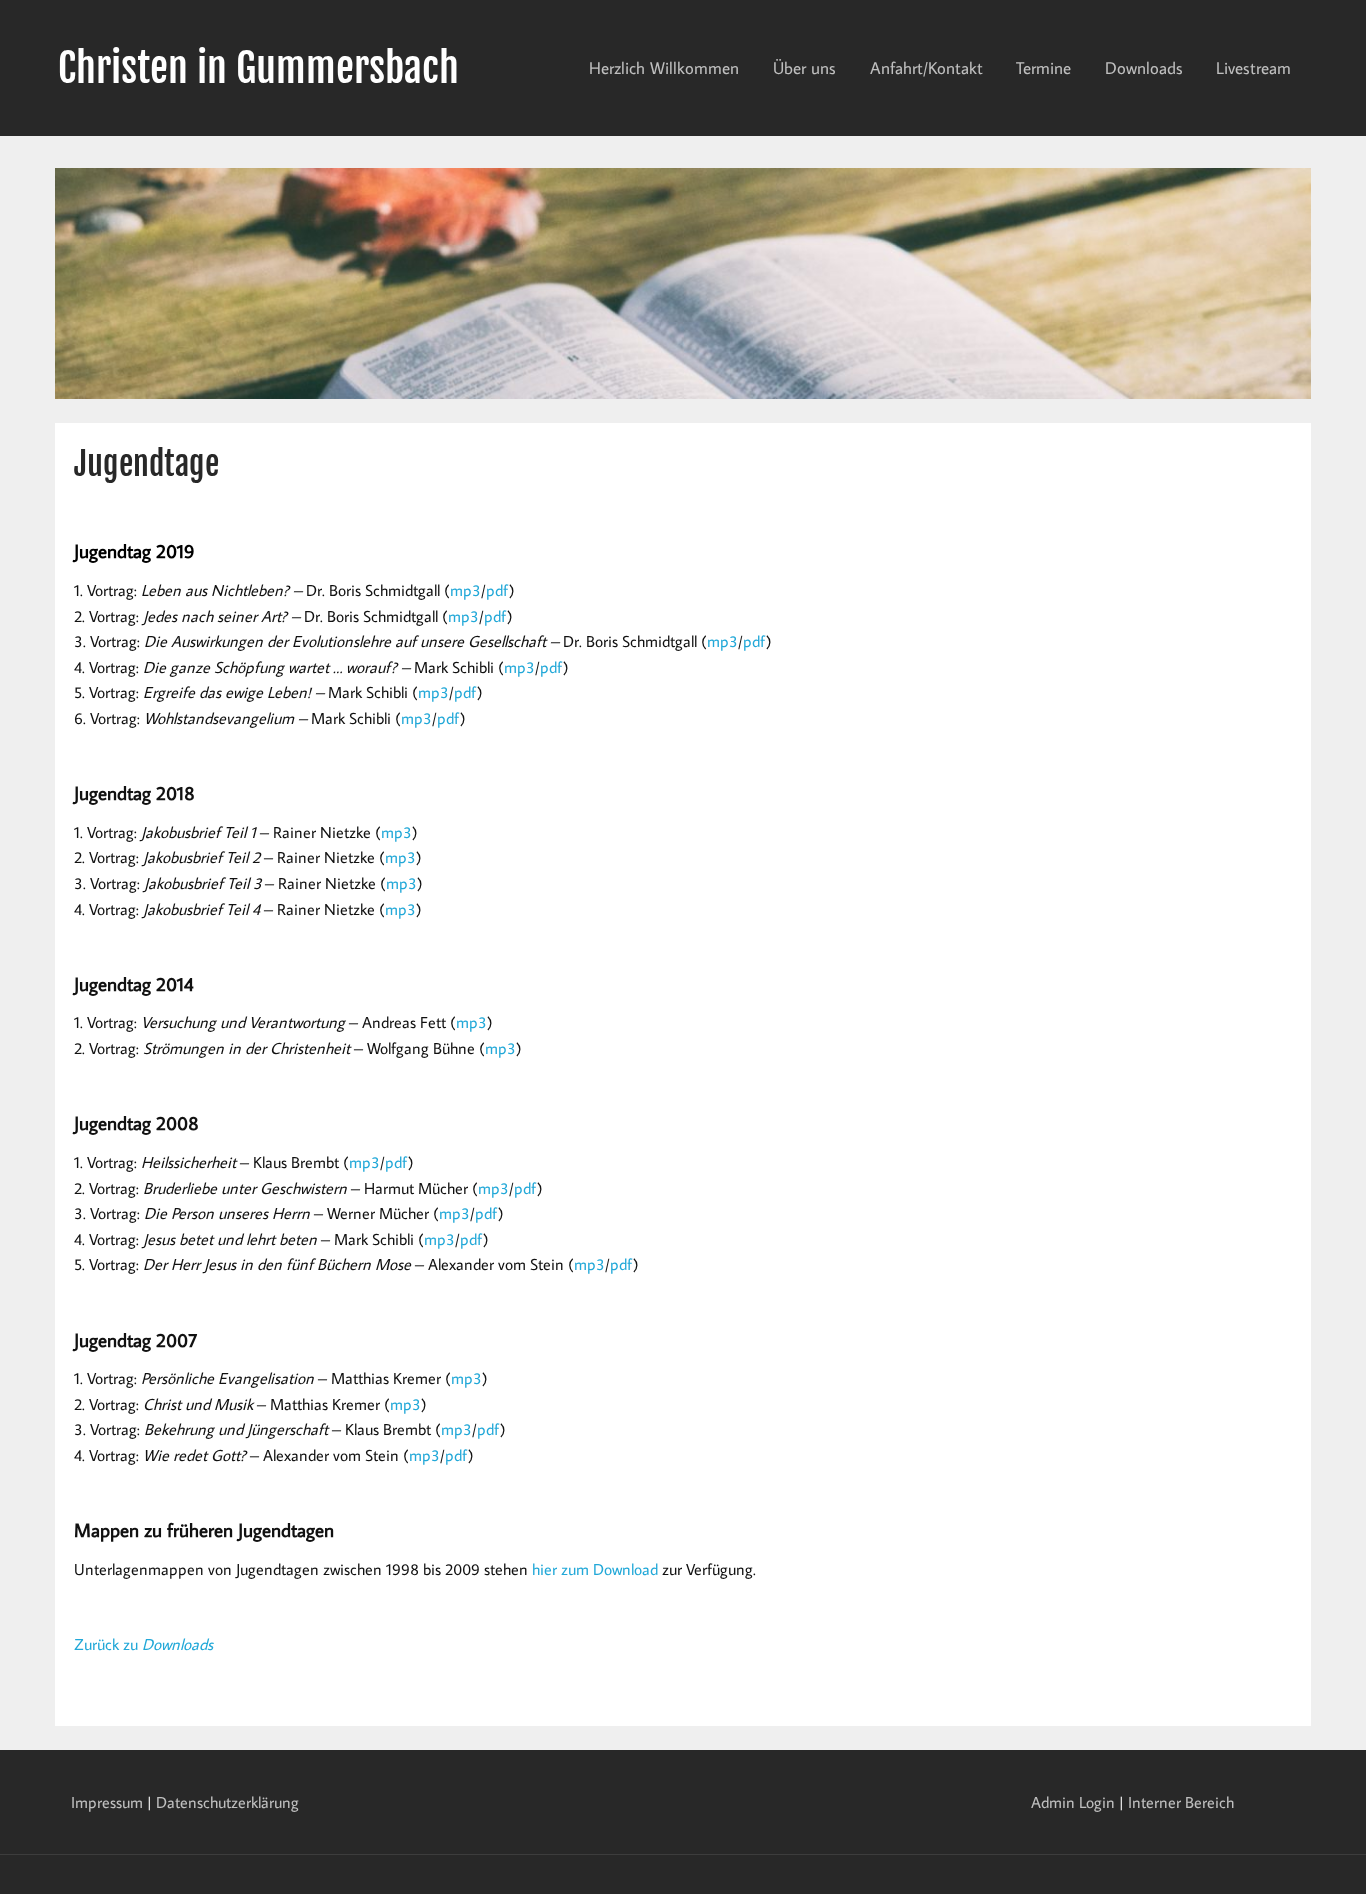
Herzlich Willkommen (664, 68)
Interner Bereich (1181, 1802)
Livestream (1253, 68)
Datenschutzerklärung (227, 1802)
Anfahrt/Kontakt (926, 68)
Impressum (107, 1802)
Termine (1043, 68)
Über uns (804, 68)
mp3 (465, 590)
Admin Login (1073, 1802)
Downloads (1144, 68)
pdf (497, 590)
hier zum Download (595, 1569)
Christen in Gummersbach (258, 68)
